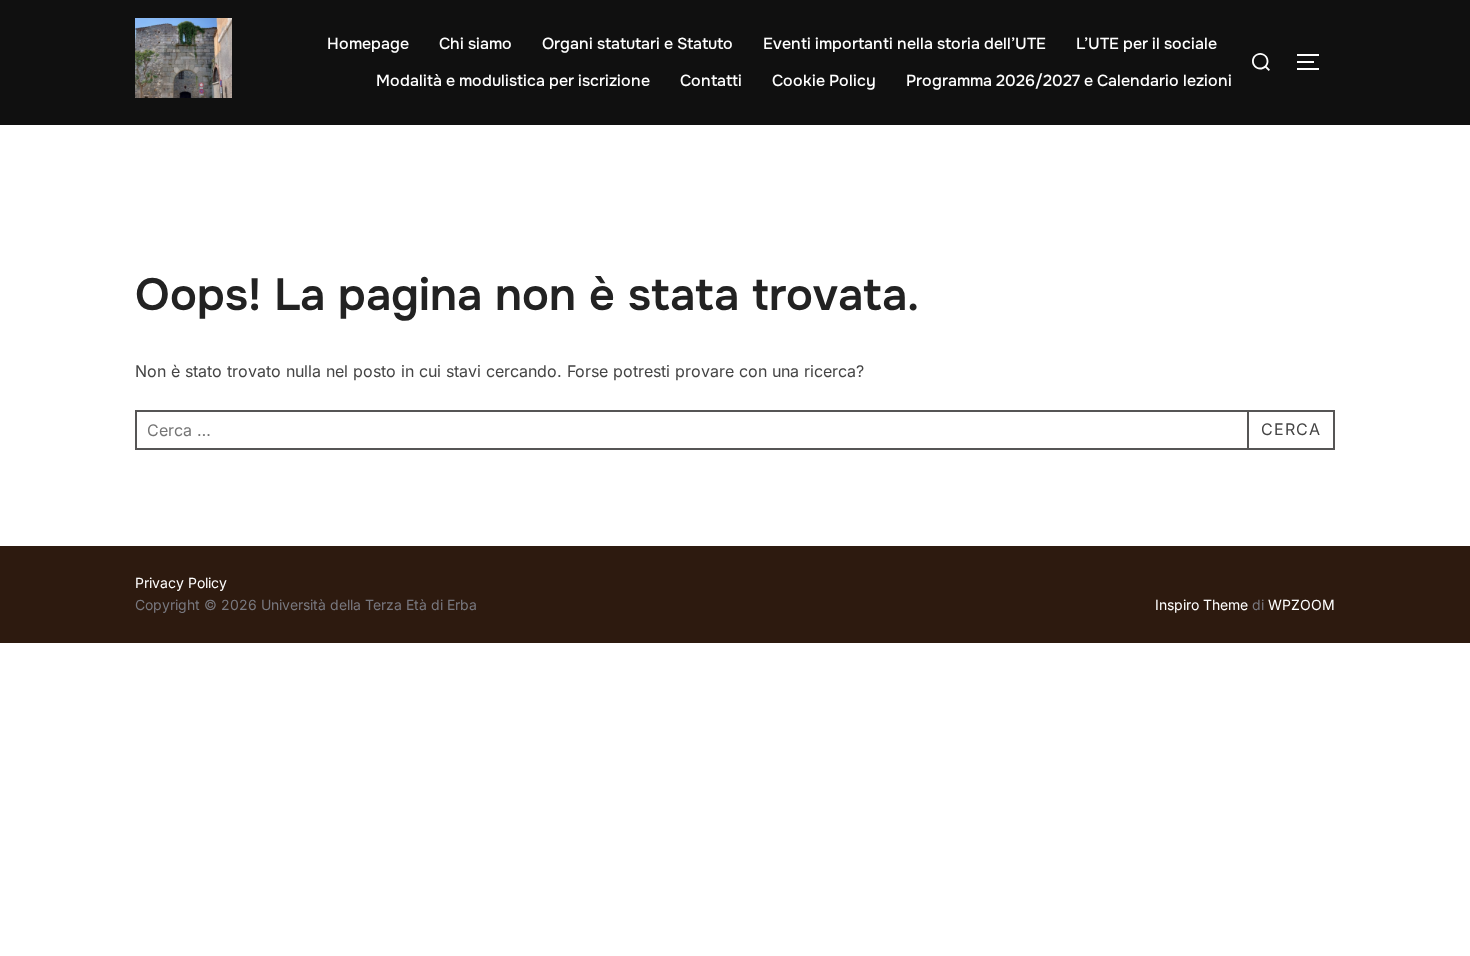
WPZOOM (1301, 604)
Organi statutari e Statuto (637, 43)
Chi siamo (475, 43)
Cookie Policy (824, 80)
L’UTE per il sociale (1146, 43)
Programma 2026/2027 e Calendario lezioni (1069, 80)
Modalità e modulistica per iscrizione (513, 80)
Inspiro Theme (1201, 604)
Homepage (368, 43)
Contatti (711, 80)
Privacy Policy (181, 582)
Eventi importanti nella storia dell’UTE (904, 43)
